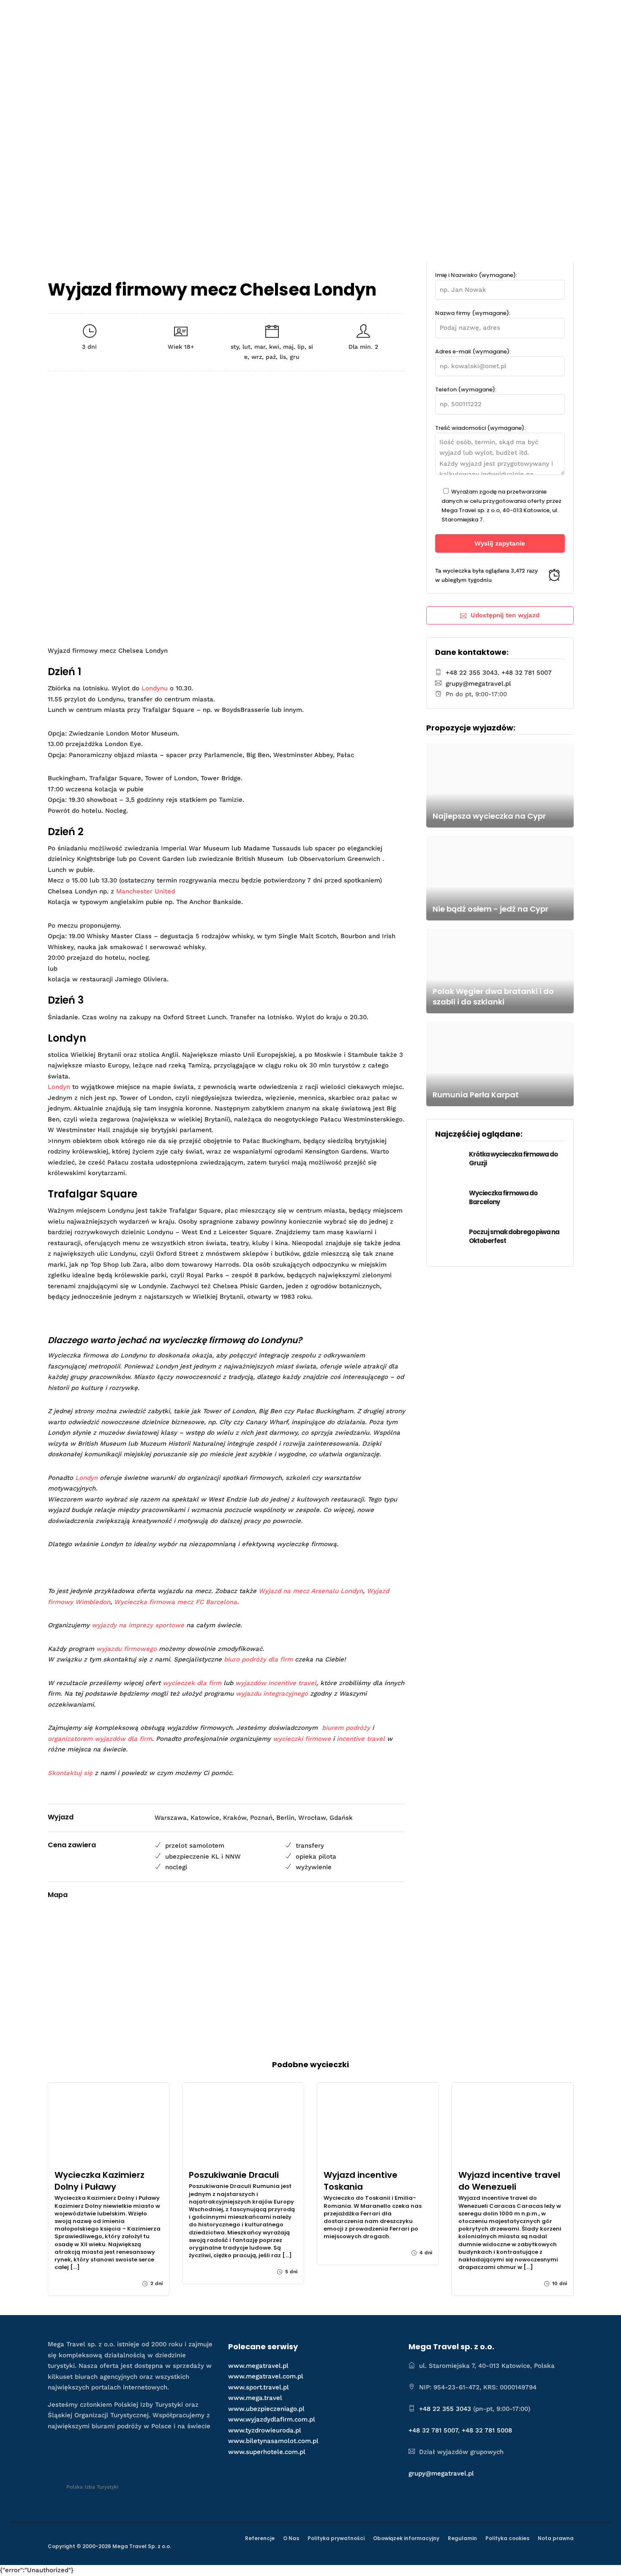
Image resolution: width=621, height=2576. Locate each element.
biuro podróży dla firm (258, 1659)
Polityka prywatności (336, 2538)
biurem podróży (346, 1728)
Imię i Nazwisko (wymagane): (476, 275)
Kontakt (548, 15)
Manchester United (146, 891)
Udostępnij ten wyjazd (505, 615)
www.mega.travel (255, 2398)
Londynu (155, 688)
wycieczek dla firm (192, 1683)
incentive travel (361, 1739)
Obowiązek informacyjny (406, 2538)
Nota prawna (556, 2538)
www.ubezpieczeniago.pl (266, 2409)
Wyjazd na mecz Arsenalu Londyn (311, 1591)
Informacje (493, 15)
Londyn (59, 1087)
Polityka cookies (507, 2538)
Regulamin (462, 2538)
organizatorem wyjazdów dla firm (100, 1739)
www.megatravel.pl (258, 2366)
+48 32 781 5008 (487, 2430)
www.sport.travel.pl (259, 2387)
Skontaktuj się (70, 1773)
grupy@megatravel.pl (478, 684)
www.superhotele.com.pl (267, 2452)
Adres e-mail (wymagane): (473, 352)
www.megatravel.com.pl (266, 2376)
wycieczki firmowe (302, 1739)
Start (237, 15)
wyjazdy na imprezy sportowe (138, 1625)
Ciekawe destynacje (371, 15)
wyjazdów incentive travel (276, 1683)
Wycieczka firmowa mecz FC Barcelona (176, 1602)
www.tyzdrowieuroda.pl (265, 2430)
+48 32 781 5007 (527, 673)
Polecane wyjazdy (289, 15)
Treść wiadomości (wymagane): (480, 428)
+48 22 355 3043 (472, 673)
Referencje (260, 2538)
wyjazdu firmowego (127, 1649)
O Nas (291, 2538)
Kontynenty (443, 15)
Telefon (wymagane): (466, 390)
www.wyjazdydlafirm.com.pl (272, 2419)
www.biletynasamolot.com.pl (273, 2441)
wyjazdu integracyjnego (272, 1694)
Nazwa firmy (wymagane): (473, 313)
